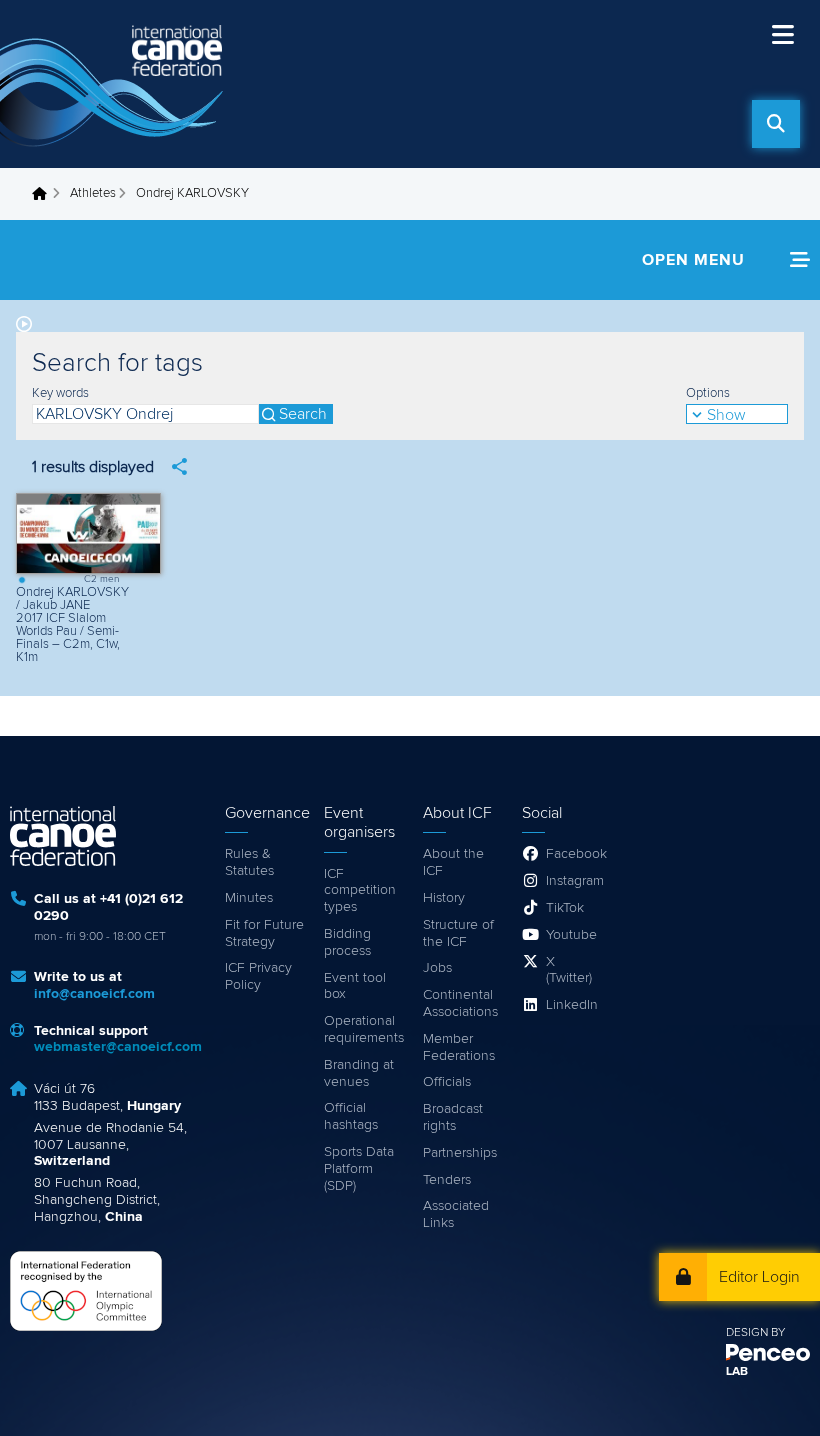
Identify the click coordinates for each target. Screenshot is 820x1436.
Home (45, 194)
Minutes (249, 898)
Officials (447, 1082)
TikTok (565, 908)
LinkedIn (572, 1005)
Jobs (437, 968)
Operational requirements (363, 1029)
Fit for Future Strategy (264, 933)
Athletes (93, 193)
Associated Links (456, 1214)
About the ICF (453, 862)
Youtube (571, 935)
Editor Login (759, 1277)
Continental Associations (460, 1003)
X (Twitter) (569, 970)
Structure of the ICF (458, 933)
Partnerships (460, 1153)
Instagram (573, 881)
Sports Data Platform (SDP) (359, 1169)
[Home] (115, 84)
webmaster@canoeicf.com (118, 1047)
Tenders (447, 1180)
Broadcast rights (453, 1117)
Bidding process (347, 942)
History (444, 898)
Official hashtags (351, 1116)
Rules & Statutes (249, 862)
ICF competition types (360, 891)
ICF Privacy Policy (258, 976)
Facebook (573, 854)
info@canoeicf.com (94, 994)
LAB (737, 1372)
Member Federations (459, 1047)
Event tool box (355, 986)
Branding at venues (359, 1073)
